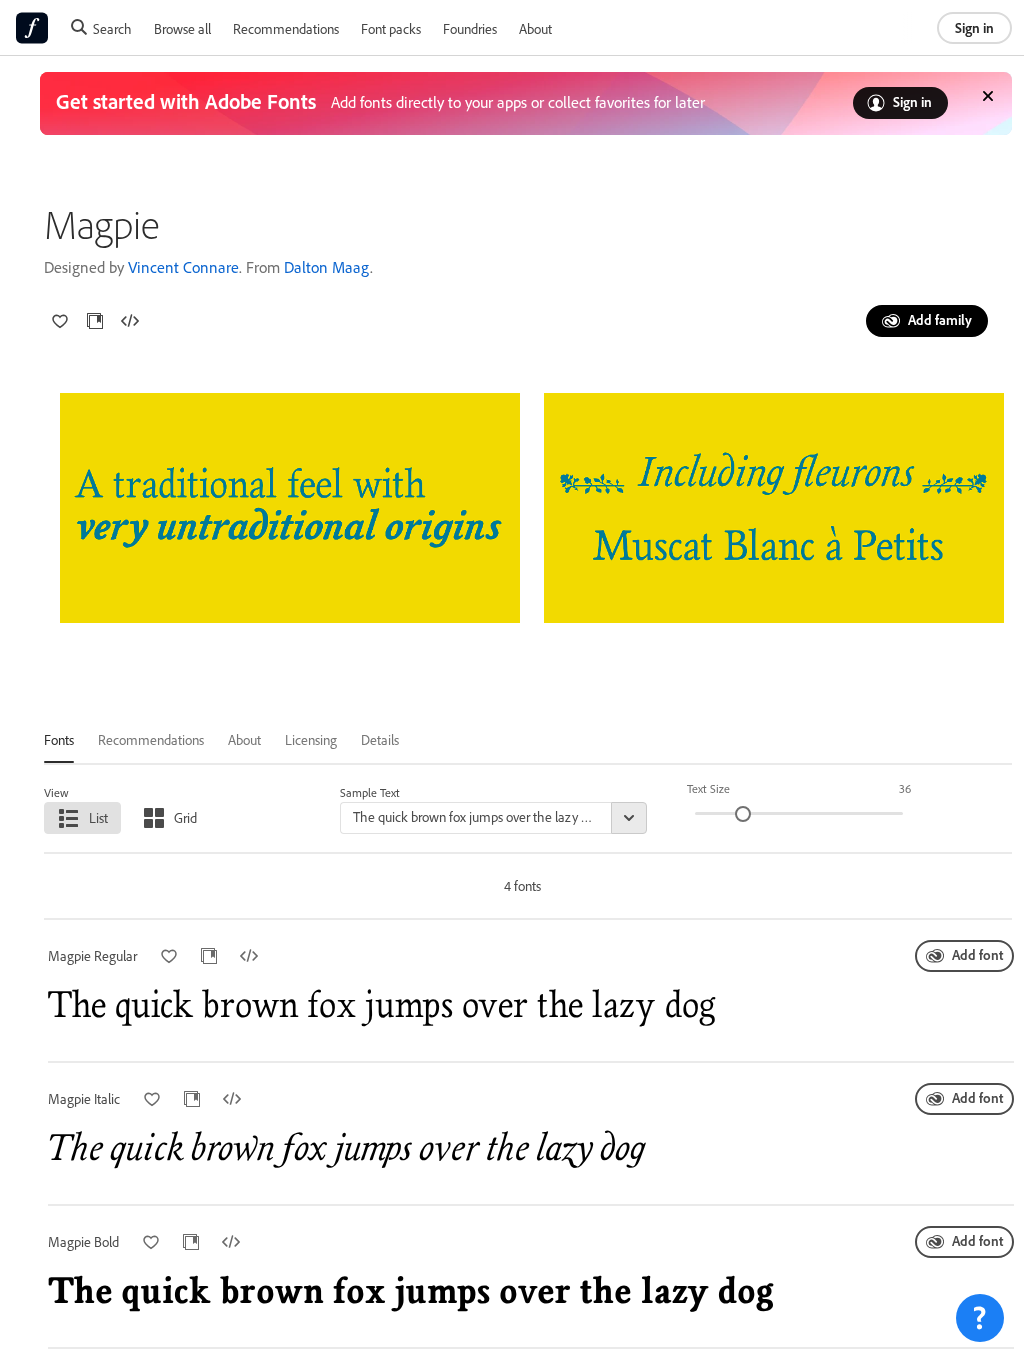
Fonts (59, 739)
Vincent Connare (183, 267)
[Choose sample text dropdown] (629, 818)
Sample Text (370, 792)
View (56, 792)
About (535, 28)
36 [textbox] (905, 788)
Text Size (708, 788)
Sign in (974, 27)
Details (380, 739)
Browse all (182, 28)
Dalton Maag (327, 267)
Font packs (391, 28)
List (98, 817)
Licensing (311, 739)
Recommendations (286, 28)
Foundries (470, 28)
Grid (185, 817)
